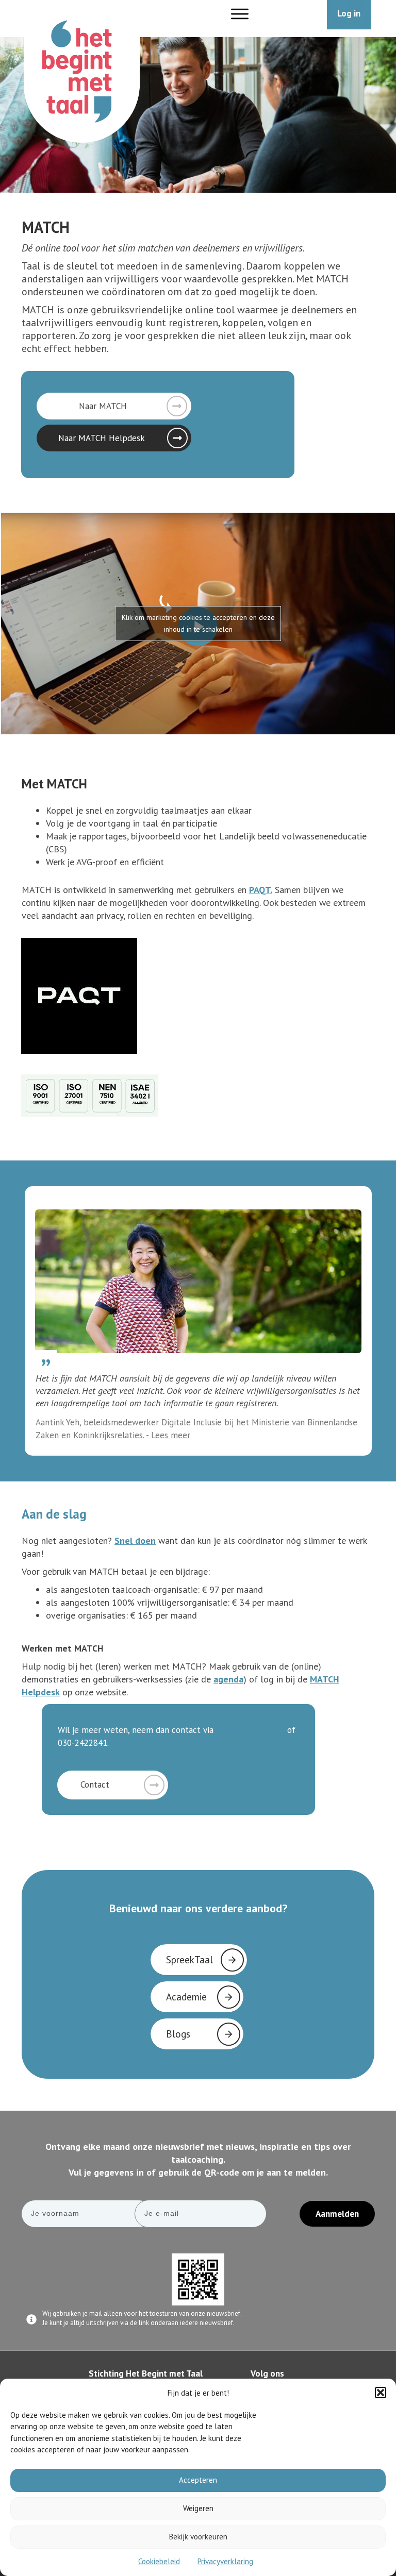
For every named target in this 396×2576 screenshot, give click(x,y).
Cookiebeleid (159, 2561)
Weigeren (198, 2508)
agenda (228, 1679)
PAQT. (261, 890)
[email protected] (250, 1730)
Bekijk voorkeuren (198, 2537)
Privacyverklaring (225, 2561)
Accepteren (198, 2480)
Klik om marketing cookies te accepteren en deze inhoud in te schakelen (198, 623)
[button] (381, 2393)
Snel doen (135, 1540)
